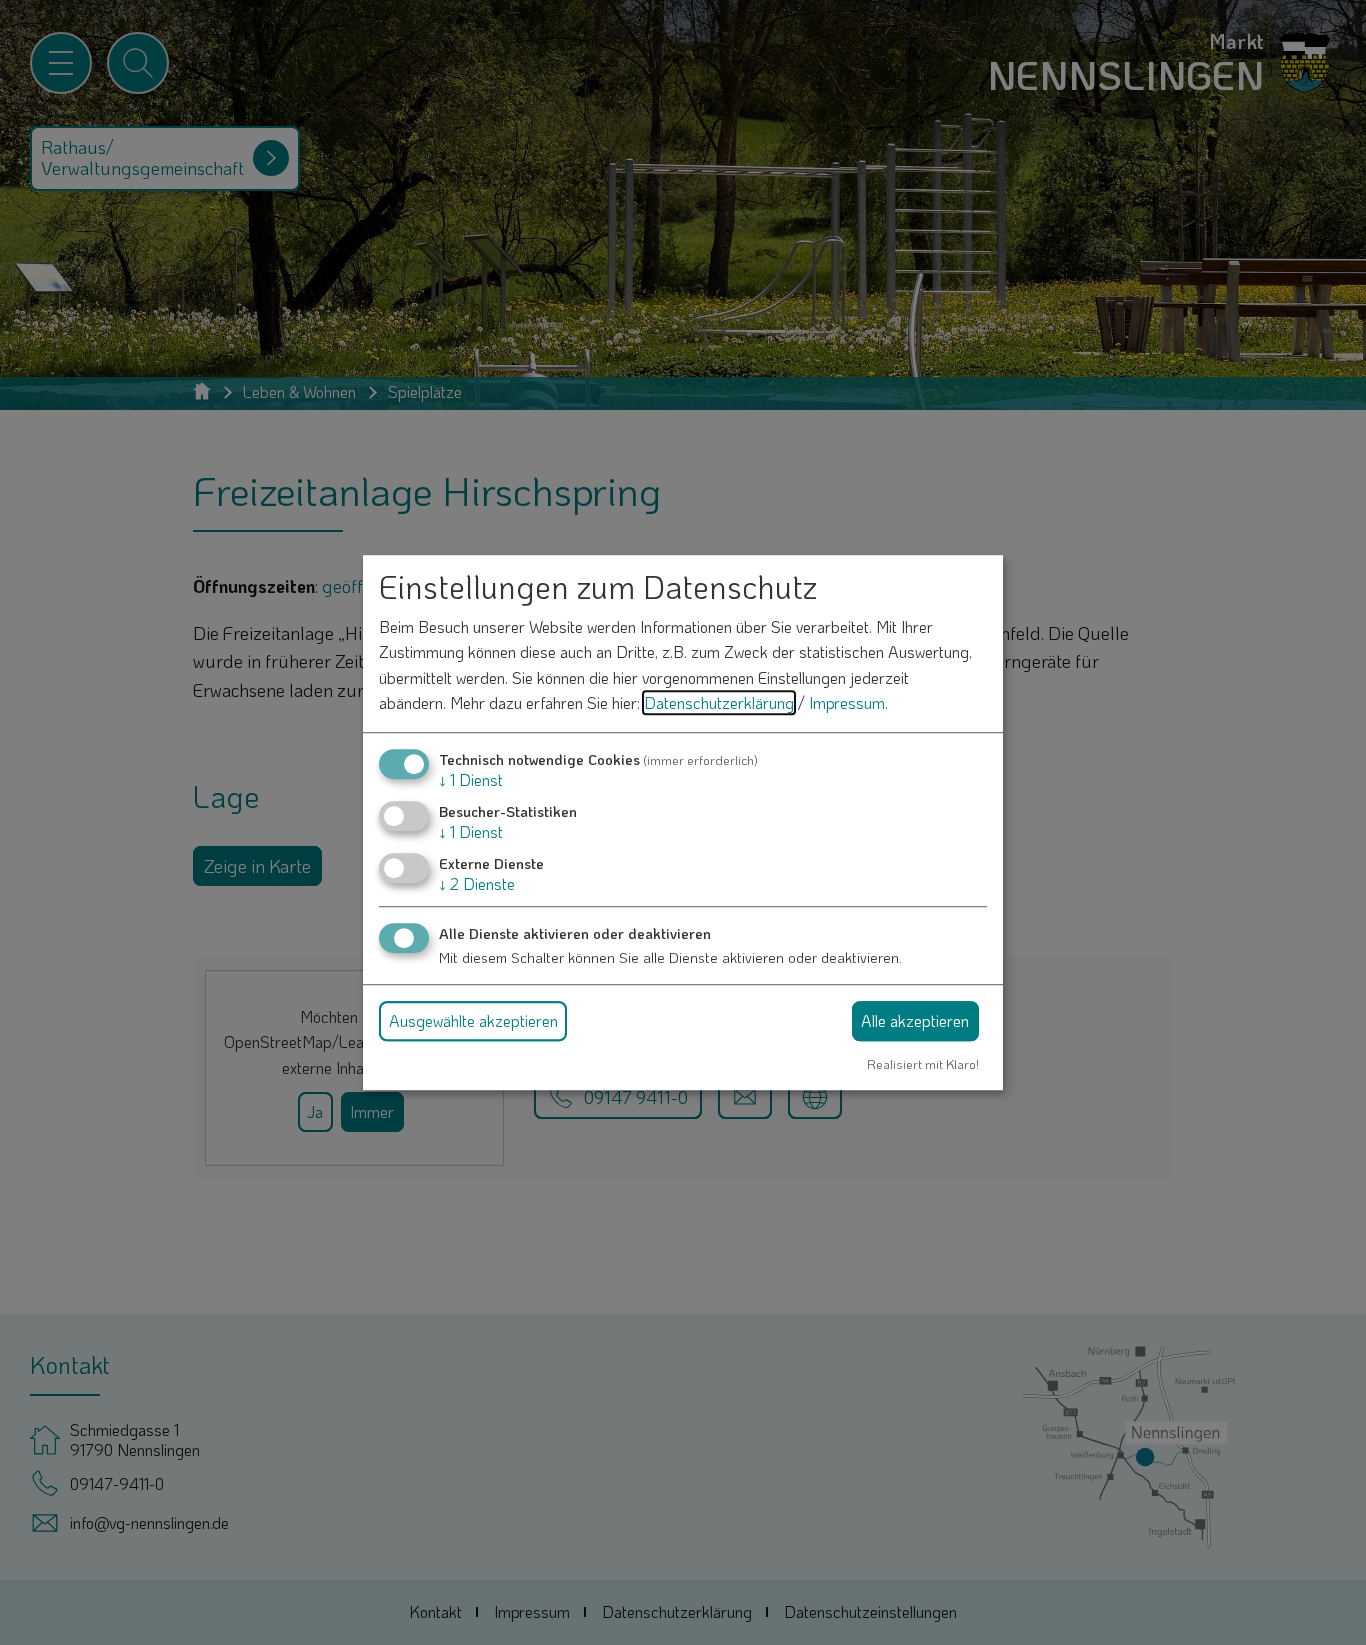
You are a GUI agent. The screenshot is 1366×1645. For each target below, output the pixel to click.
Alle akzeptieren (915, 1020)
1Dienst (471, 779)
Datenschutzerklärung (719, 703)
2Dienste (477, 884)
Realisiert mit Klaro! (923, 1064)
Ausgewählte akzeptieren (473, 1020)
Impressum (847, 703)
